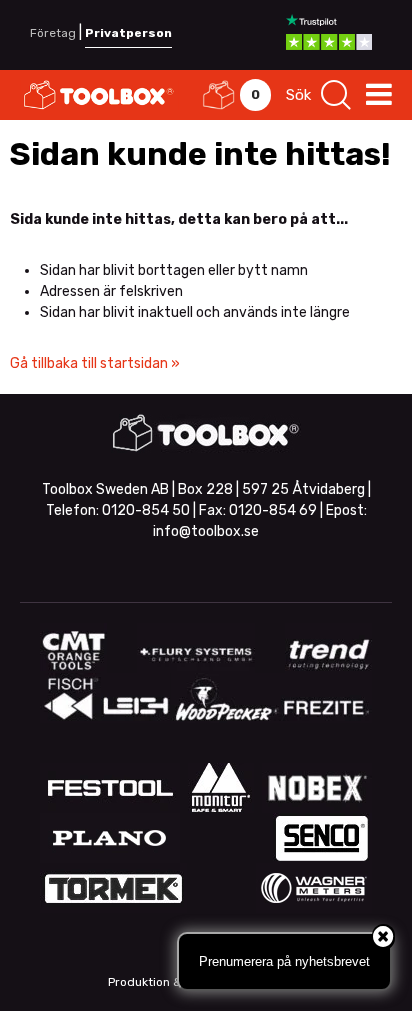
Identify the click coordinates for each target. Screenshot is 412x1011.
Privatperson (128, 33)
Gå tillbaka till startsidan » (95, 363)
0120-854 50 (146, 510)
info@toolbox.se (206, 531)
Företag (53, 33)
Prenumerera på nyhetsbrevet (284, 961)
